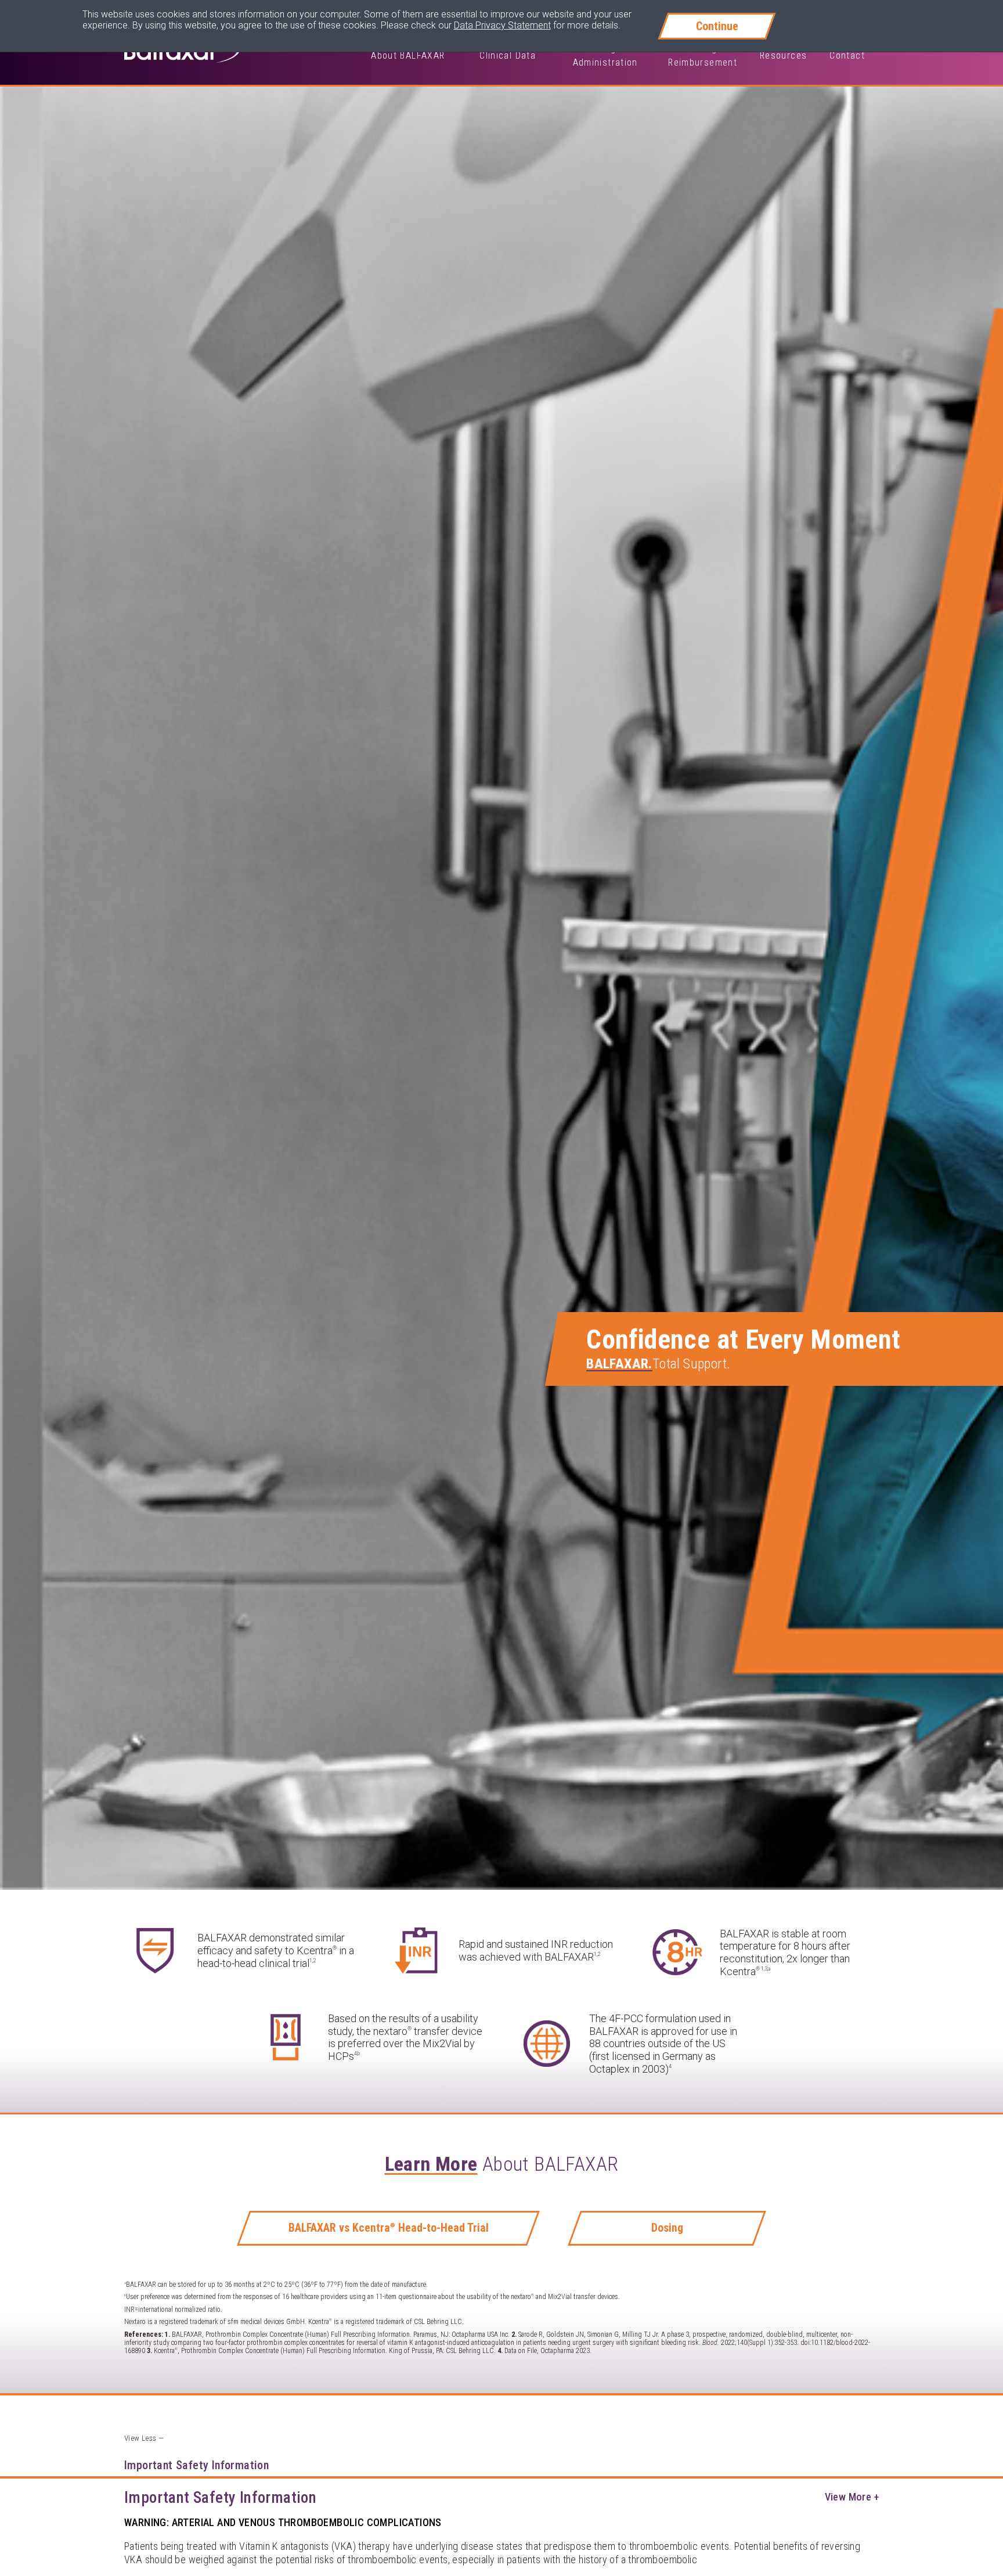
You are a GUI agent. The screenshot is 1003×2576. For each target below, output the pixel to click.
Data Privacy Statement (502, 25)
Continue (717, 26)
